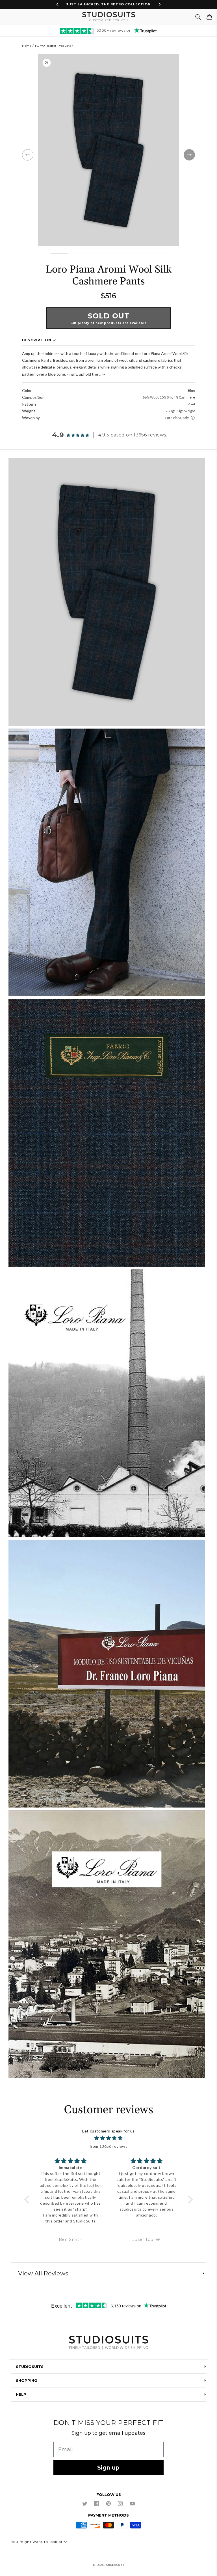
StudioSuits (115, 2565)
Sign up (108, 2468)
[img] (108, 2138)
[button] (8, 17)
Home (27, 46)
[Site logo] (108, 2343)
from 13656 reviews (109, 2146)
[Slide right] (189, 155)
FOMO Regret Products (53, 46)
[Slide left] (28, 155)
